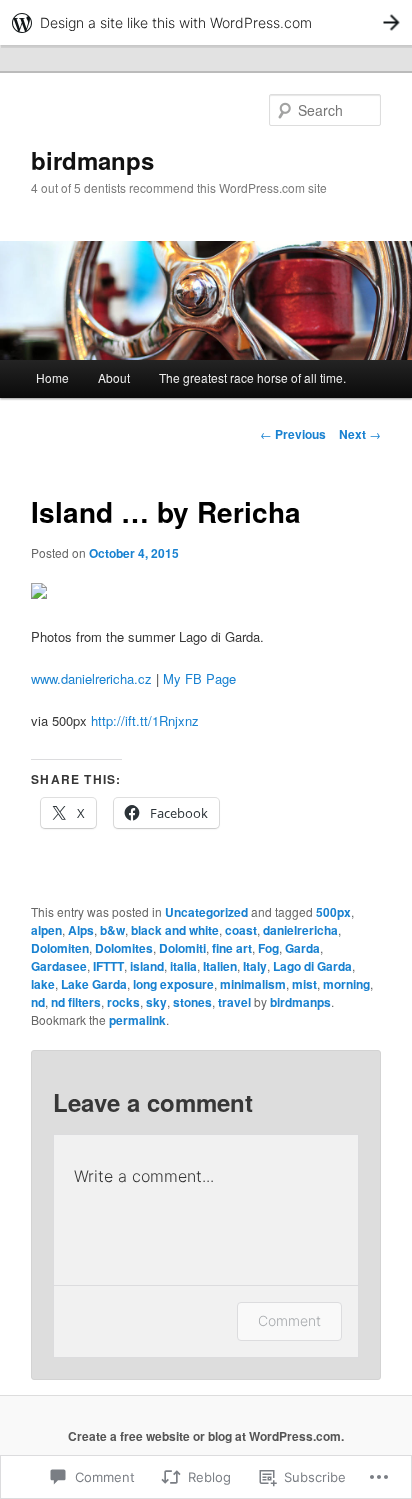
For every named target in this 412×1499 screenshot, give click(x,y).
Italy (255, 966)
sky (156, 1002)
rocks (123, 1002)
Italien (220, 966)
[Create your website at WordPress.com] (206, 22)
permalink (137, 1020)
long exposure (173, 984)
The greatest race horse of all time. (252, 377)
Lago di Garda (312, 966)
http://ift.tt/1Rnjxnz (145, 720)
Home (52, 377)
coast (241, 930)
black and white (175, 930)
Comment (289, 1320)
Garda (302, 948)
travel (234, 1002)
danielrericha (300, 930)
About (114, 377)
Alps (81, 930)
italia (183, 966)
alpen (46, 930)
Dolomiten (60, 948)
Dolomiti (182, 948)
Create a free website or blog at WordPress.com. (206, 1436)
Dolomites (124, 948)
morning (346, 984)
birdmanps (92, 160)
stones (192, 1002)
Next (360, 434)
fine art (232, 948)
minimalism (253, 984)
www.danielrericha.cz (91, 678)
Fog (268, 948)
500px (333, 912)
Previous (293, 434)
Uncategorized (206, 912)
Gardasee (59, 966)
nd (38, 1002)
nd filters (76, 1002)
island (147, 966)
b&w (112, 930)
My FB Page (199, 678)
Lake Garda (94, 984)
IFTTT (108, 966)
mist (304, 984)
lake (43, 984)
